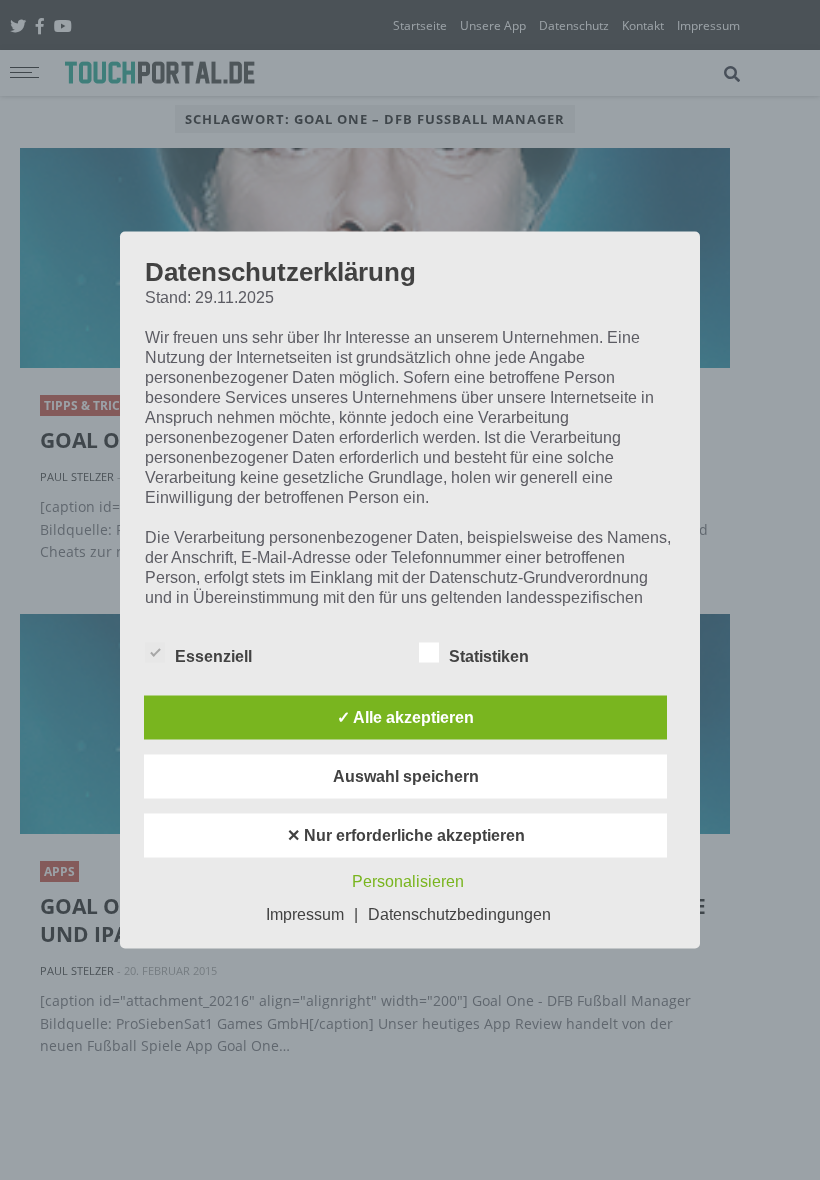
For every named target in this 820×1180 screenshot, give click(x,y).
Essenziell (213, 656)
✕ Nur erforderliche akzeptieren (406, 835)
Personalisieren (408, 881)
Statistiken (489, 656)
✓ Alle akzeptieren (405, 717)
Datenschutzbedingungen (459, 914)
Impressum (305, 914)
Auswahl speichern (406, 776)
